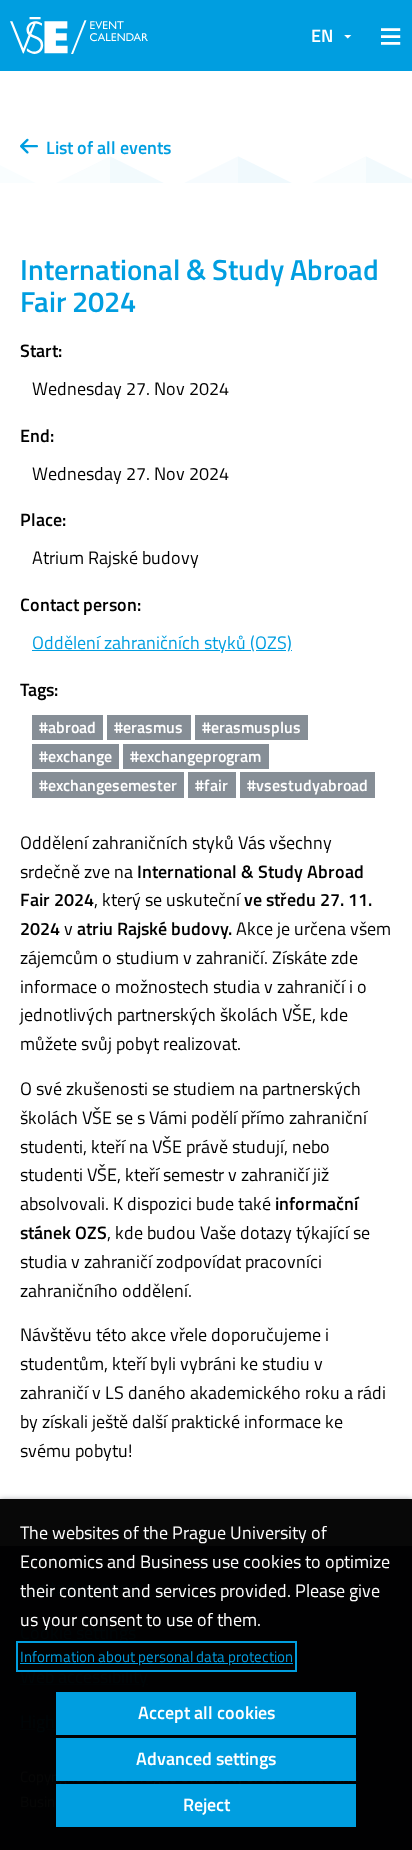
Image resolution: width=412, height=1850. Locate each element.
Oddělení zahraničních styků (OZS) (162, 642)
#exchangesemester (108, 785)
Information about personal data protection (156, 1656)
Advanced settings (206, 1758)
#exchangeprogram (195, 756)
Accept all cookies (206, 1712)
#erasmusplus (251, 727)
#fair (211, 785)
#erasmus (148, 727)
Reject (206, 1804)
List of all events (104, 147)
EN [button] (322, 35)
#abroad (67, 727)
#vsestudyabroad (307, 785)
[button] (387, 36)
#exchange (75, 756)
